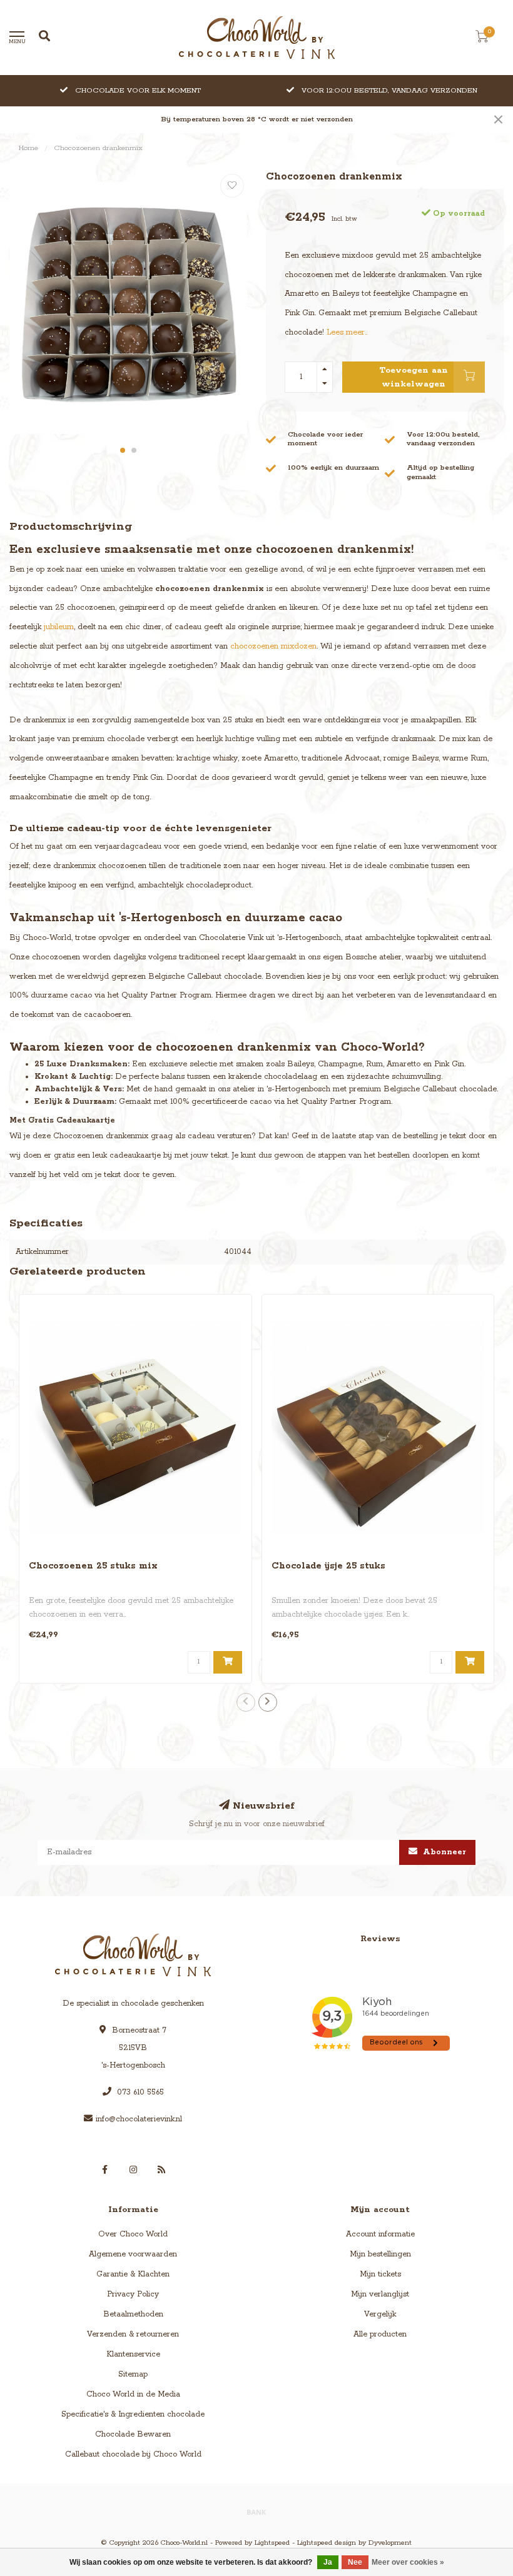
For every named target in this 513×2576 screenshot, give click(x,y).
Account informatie (380, 2234)
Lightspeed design (327, 2543)
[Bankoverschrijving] (256, 2512)
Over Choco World (133, 2234)
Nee (355, 2562)
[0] (482, 39)
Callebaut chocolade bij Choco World (133, 2454)
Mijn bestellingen (380, 2254)
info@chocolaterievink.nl (139, 2119)
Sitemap (133, 2374)
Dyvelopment (390, 2543)
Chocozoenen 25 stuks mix (93, 1566)
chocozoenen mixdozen (273, 646)
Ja (328, 2562)
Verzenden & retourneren (133, 2334)
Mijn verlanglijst (380, 2294)
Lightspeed (272, 2543)
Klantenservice (133, 2354)
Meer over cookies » (408, 2562)
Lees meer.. (347, 332)
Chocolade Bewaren (133, 2434)
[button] (123, 450)
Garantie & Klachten (133, 2274)
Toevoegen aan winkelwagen (414, 377)
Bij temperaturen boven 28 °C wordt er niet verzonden (257, 119)
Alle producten (380, 2334)
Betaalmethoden (133, 2314)
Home (28, 148)
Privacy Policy (133, 2294)
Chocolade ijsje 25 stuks (328, 1566)
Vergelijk (380, 2314)
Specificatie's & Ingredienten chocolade (133, 2414)
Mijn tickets (380, 2274)
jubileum (59, 627)
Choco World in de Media (133, 2394)
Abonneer (443, 1852)
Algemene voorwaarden (133, 2254)
